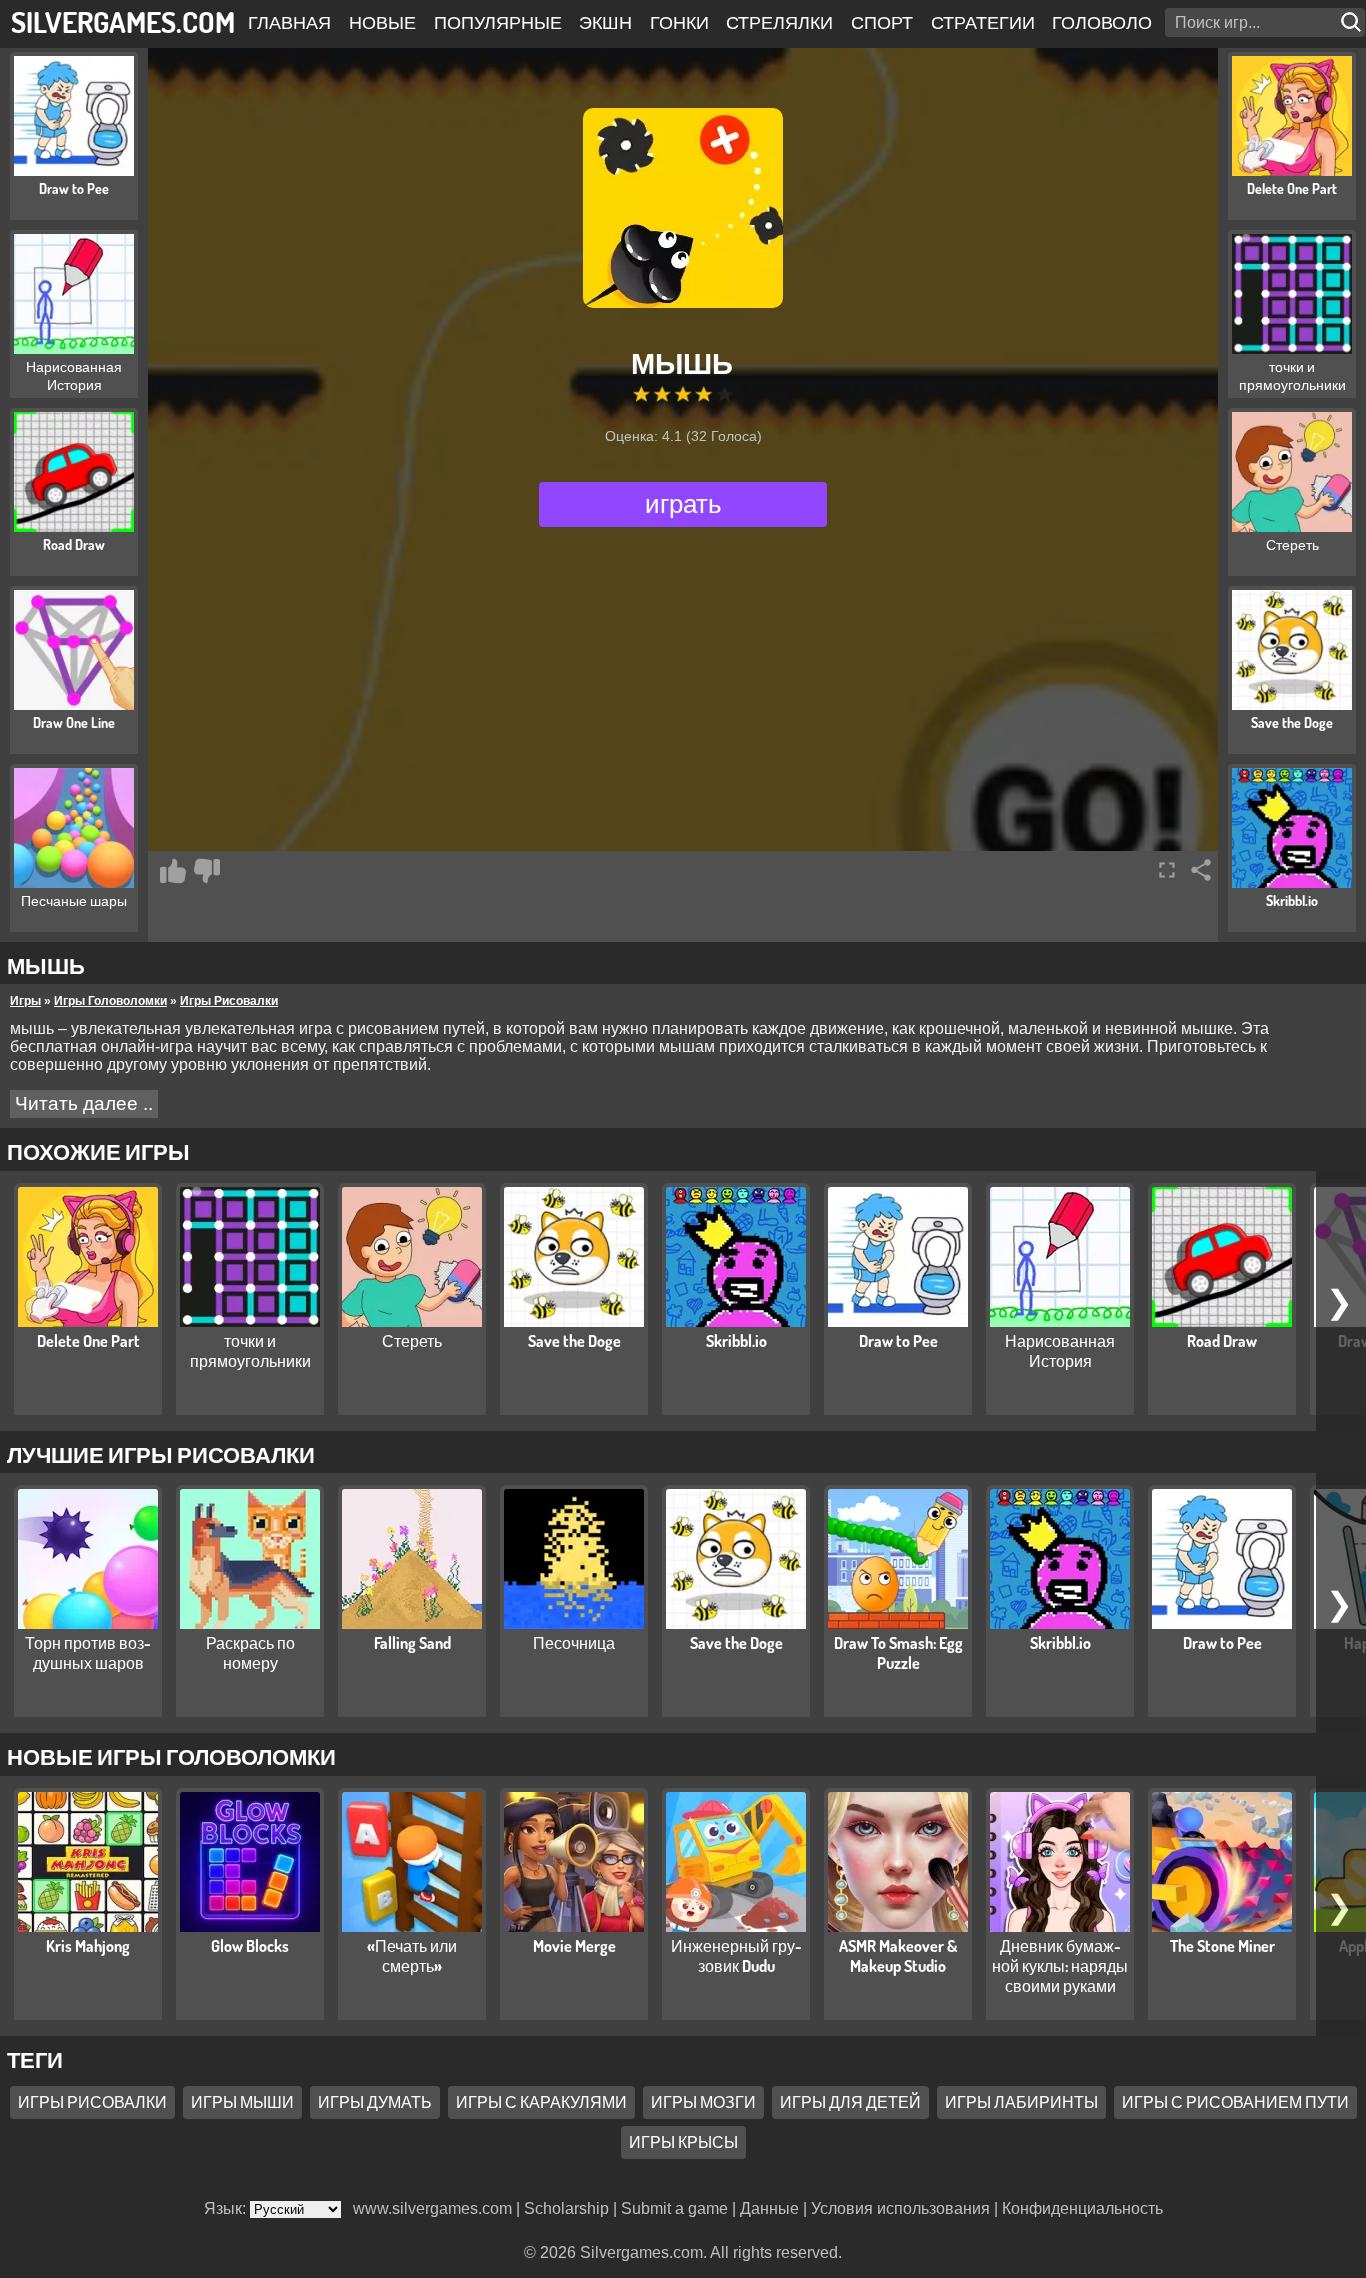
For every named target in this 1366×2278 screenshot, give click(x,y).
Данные (769, 2208)
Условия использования (900, 2208)
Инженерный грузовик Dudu (736, 1956)
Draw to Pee (898, 1341)
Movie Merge (574, 1946)
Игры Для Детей (850, 2102)
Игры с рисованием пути (1235, 2102)
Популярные (498, 22)
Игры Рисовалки (229, 1001)
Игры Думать (375, 2102)
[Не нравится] (207, 871)
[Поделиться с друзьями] (1201, 870)
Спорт (882, 22)
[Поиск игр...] (1353, 22)
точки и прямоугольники (250, 1351)
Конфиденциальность (1082, 2208)
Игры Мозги (703, 2102)
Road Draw (1222, 1341)
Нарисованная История (1060, 1351)
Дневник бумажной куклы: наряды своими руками (1060, 1966)
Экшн (605, 22)
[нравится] (173, 871)
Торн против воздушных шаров (88, 1653)
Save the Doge (574, 1341)
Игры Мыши (242, 2102)
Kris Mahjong (88, 1946)
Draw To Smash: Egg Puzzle (898, 1653)
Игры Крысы (683, 2142)
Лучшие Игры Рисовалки (161, 1454)
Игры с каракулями (541, 2102)
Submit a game (674, 2208)
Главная (289, 22)
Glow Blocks (250, 1946)
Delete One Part (88, 1341)
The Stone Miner (1222, 1946)
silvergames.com (123, 21)
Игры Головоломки (110, 1001)
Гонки (679, 22)
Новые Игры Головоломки (171, 1756)
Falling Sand (412, 1643)
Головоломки (1121, 22)
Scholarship (566, 2208)
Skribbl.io (736, 1341)
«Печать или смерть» (412, 1956)
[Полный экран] (1167, 870)
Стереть (412, 1341)
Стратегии (983, 22)
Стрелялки (779, 22)
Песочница (574, 1643)
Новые (382, 22)
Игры (25, 1001)
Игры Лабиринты (1021, 2102)
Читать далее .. (84, 1103)
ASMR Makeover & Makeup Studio (898, 1956)
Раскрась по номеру (250, 1653)
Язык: (227, 2208)
